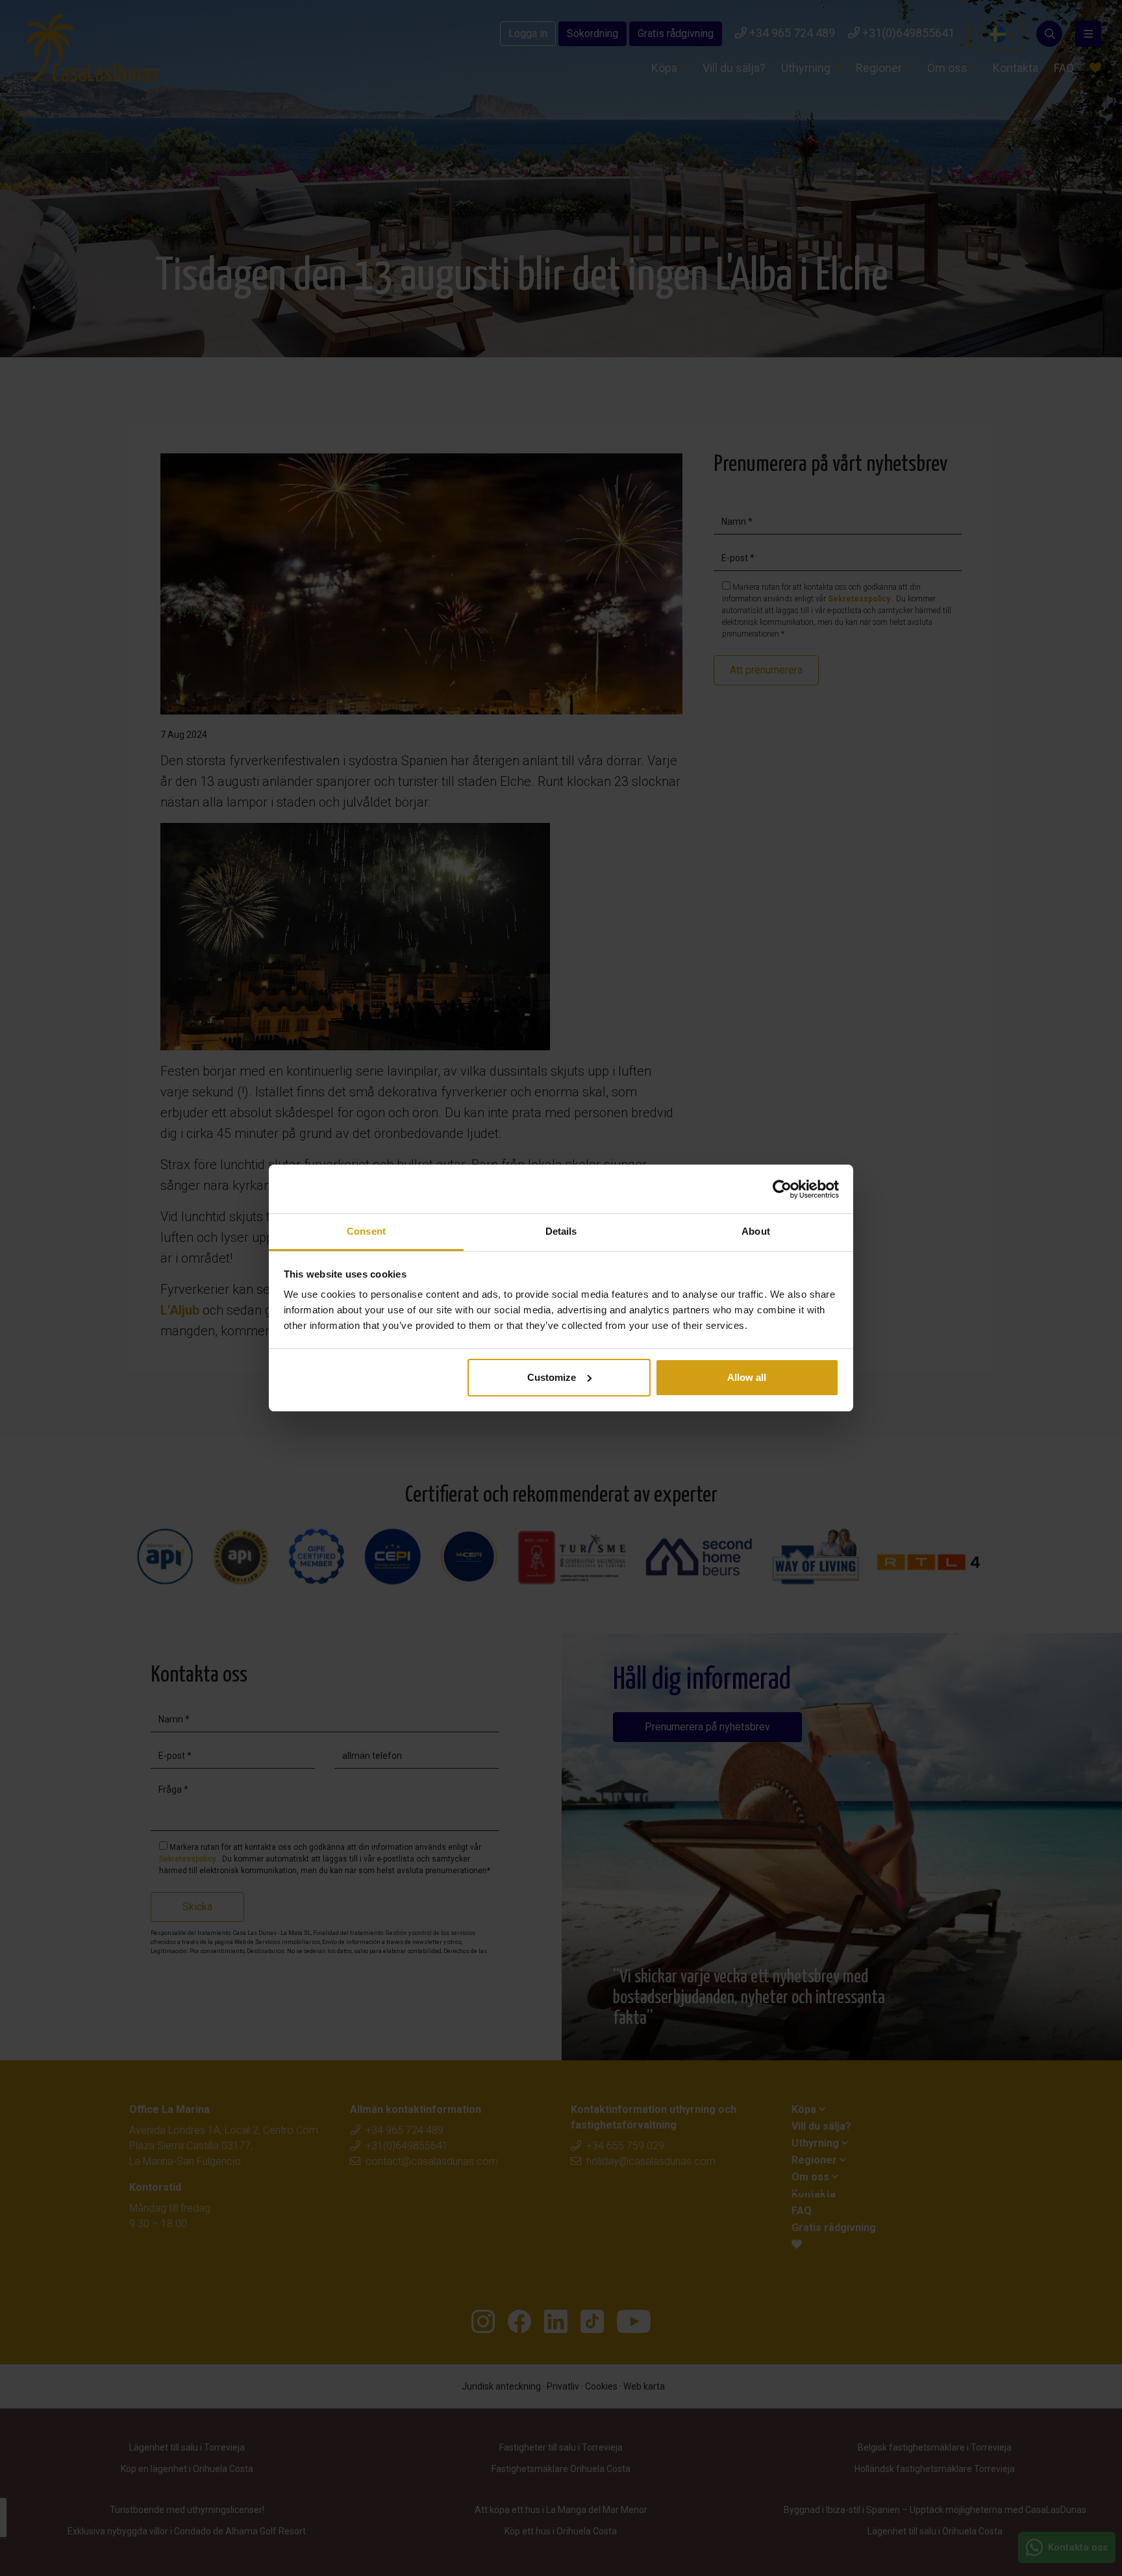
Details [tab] (561, 1231)
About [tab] (756, 1231)
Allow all (747, 1377)
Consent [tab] (366, 1231)
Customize (552, 1377)
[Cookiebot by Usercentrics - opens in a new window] (782, 1189)
